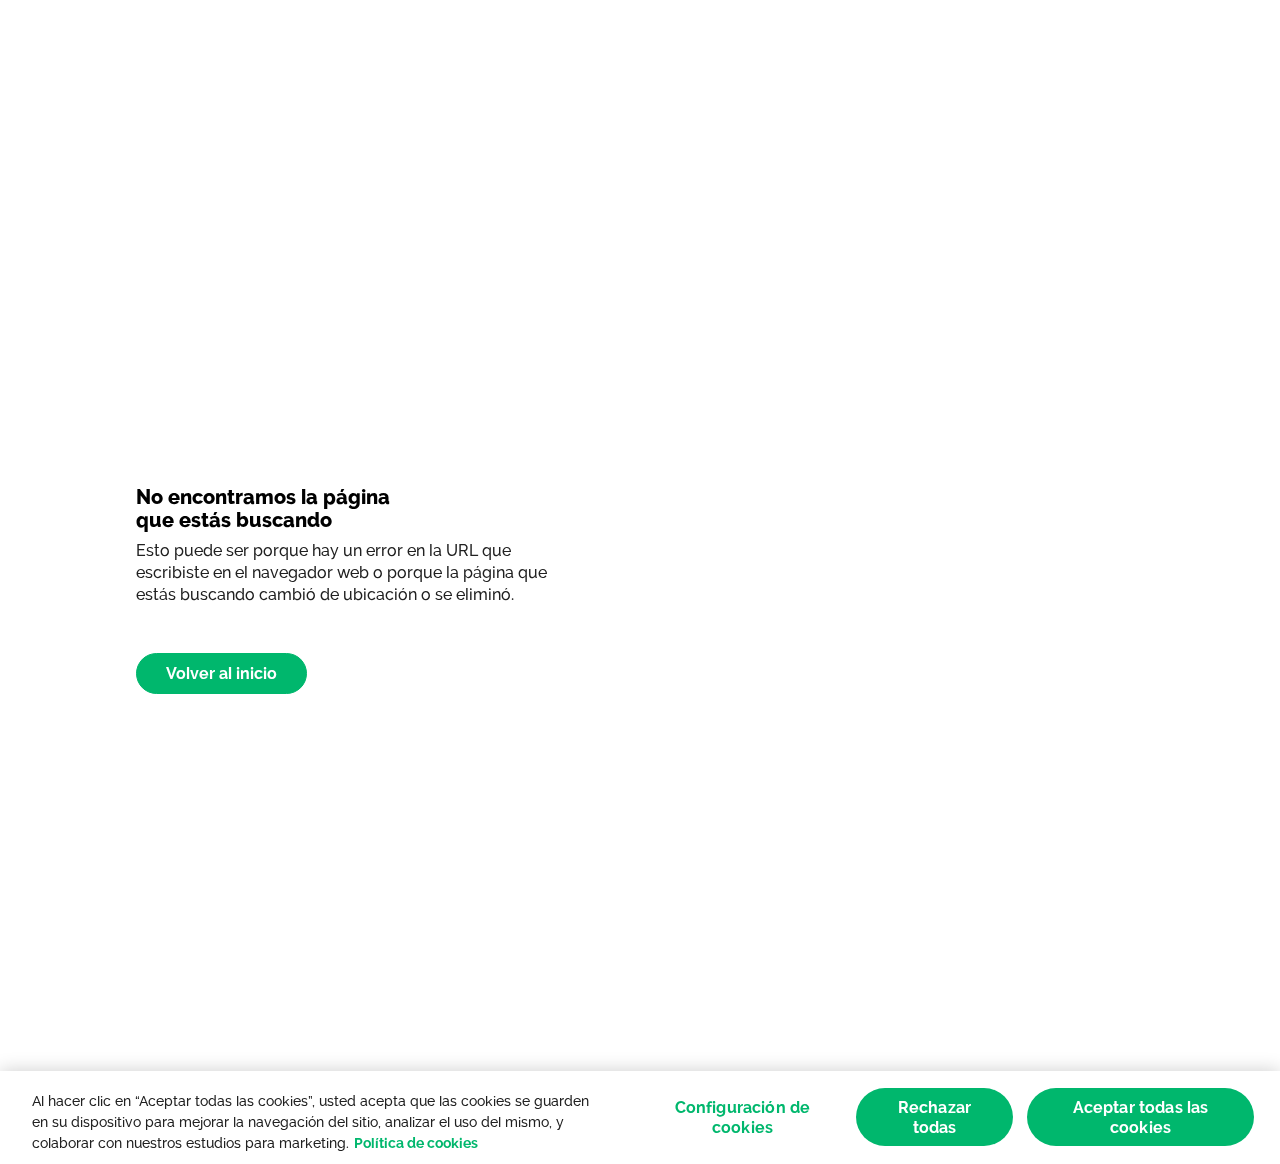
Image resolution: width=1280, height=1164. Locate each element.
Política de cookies (416, 1143)
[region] (640, 1117)
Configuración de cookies (743, 1117)
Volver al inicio (221, 673)
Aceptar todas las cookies (1141, 1117)
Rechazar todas (934, 1117)
